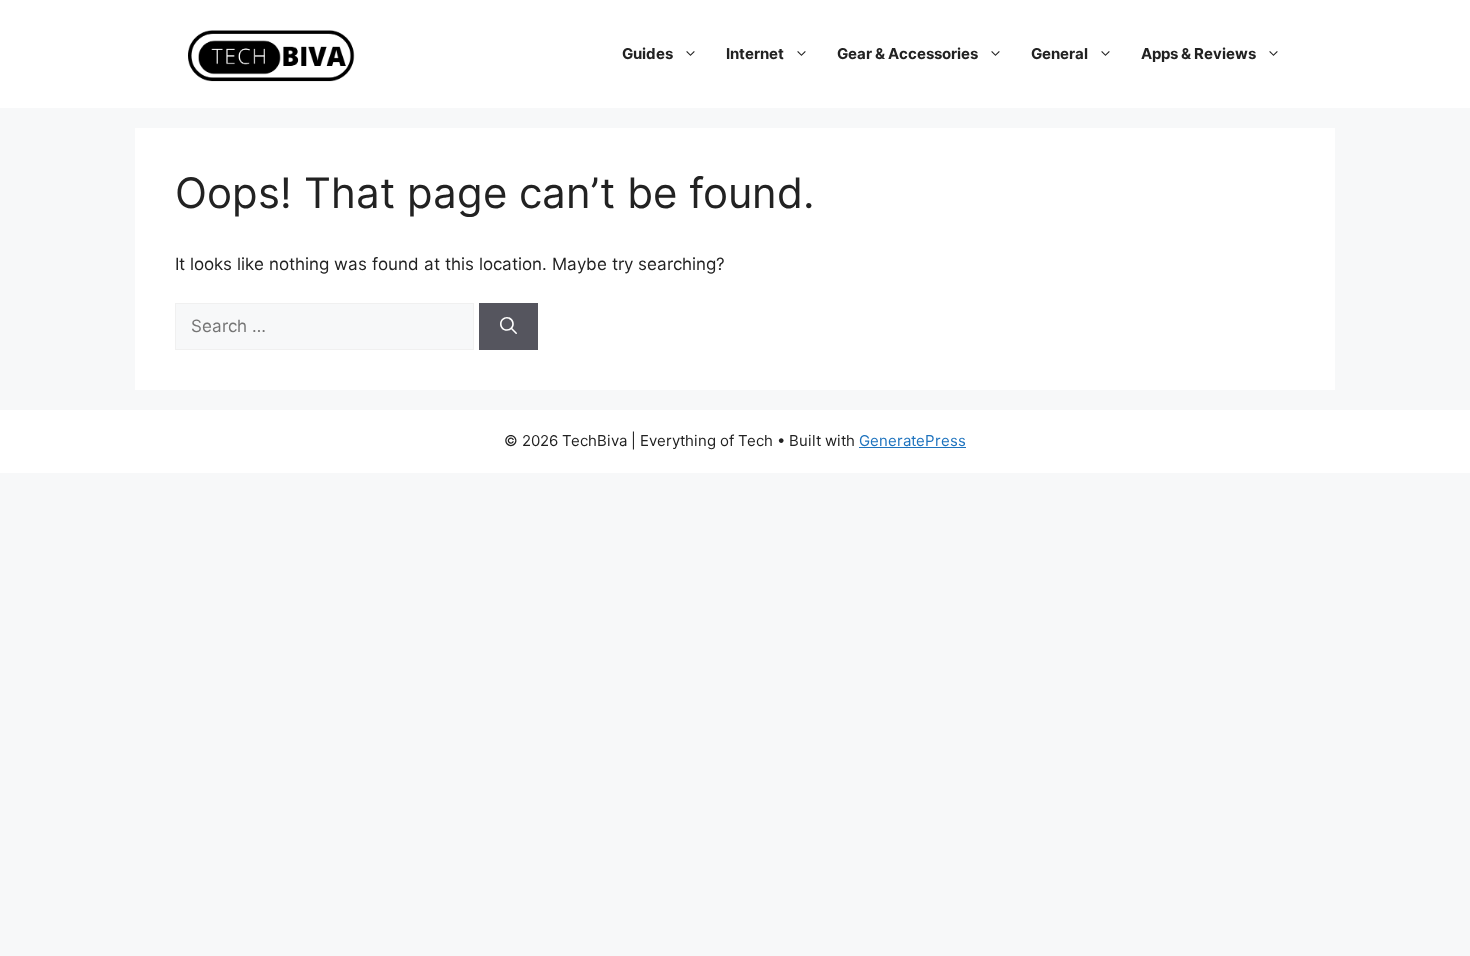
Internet (755, 53)
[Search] (508, 327)
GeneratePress (912, 440)
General (1059, 53)
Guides (647, 53)
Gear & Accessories (907, 53)
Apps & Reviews (1198, 53)
